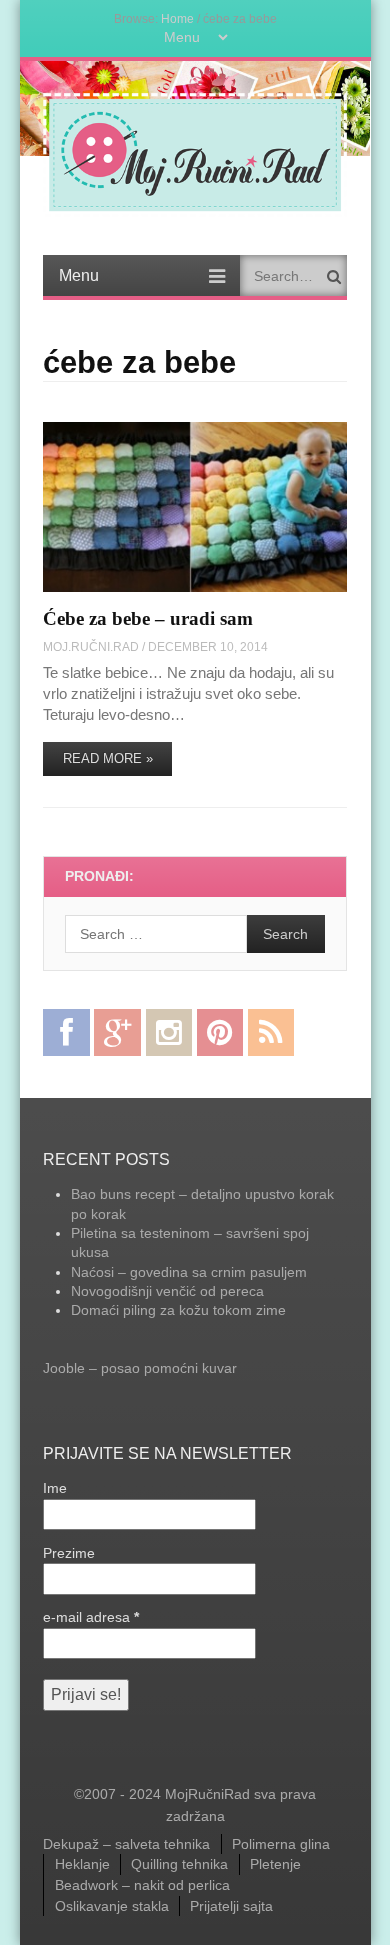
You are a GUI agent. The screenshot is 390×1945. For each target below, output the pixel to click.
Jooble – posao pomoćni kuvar (140, 1368)
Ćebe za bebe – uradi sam (148, 618)
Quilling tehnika (179, 1864)
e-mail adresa (91, 1617)
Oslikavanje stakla (112, 1906)
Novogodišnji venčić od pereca (167, 1291)
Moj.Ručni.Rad (91, 646)
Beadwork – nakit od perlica (142, 1885)
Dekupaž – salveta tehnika (126, 1844)
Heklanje (82, 1864)
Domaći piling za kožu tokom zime (178, 1310)
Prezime (69, 1553)
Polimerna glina (281, 1844)
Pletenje (275, 1864)
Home (177, 18)
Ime (55, 1488)
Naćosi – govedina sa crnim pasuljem (189, 1272)
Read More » (108, 758)
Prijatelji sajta (231, 1906)
